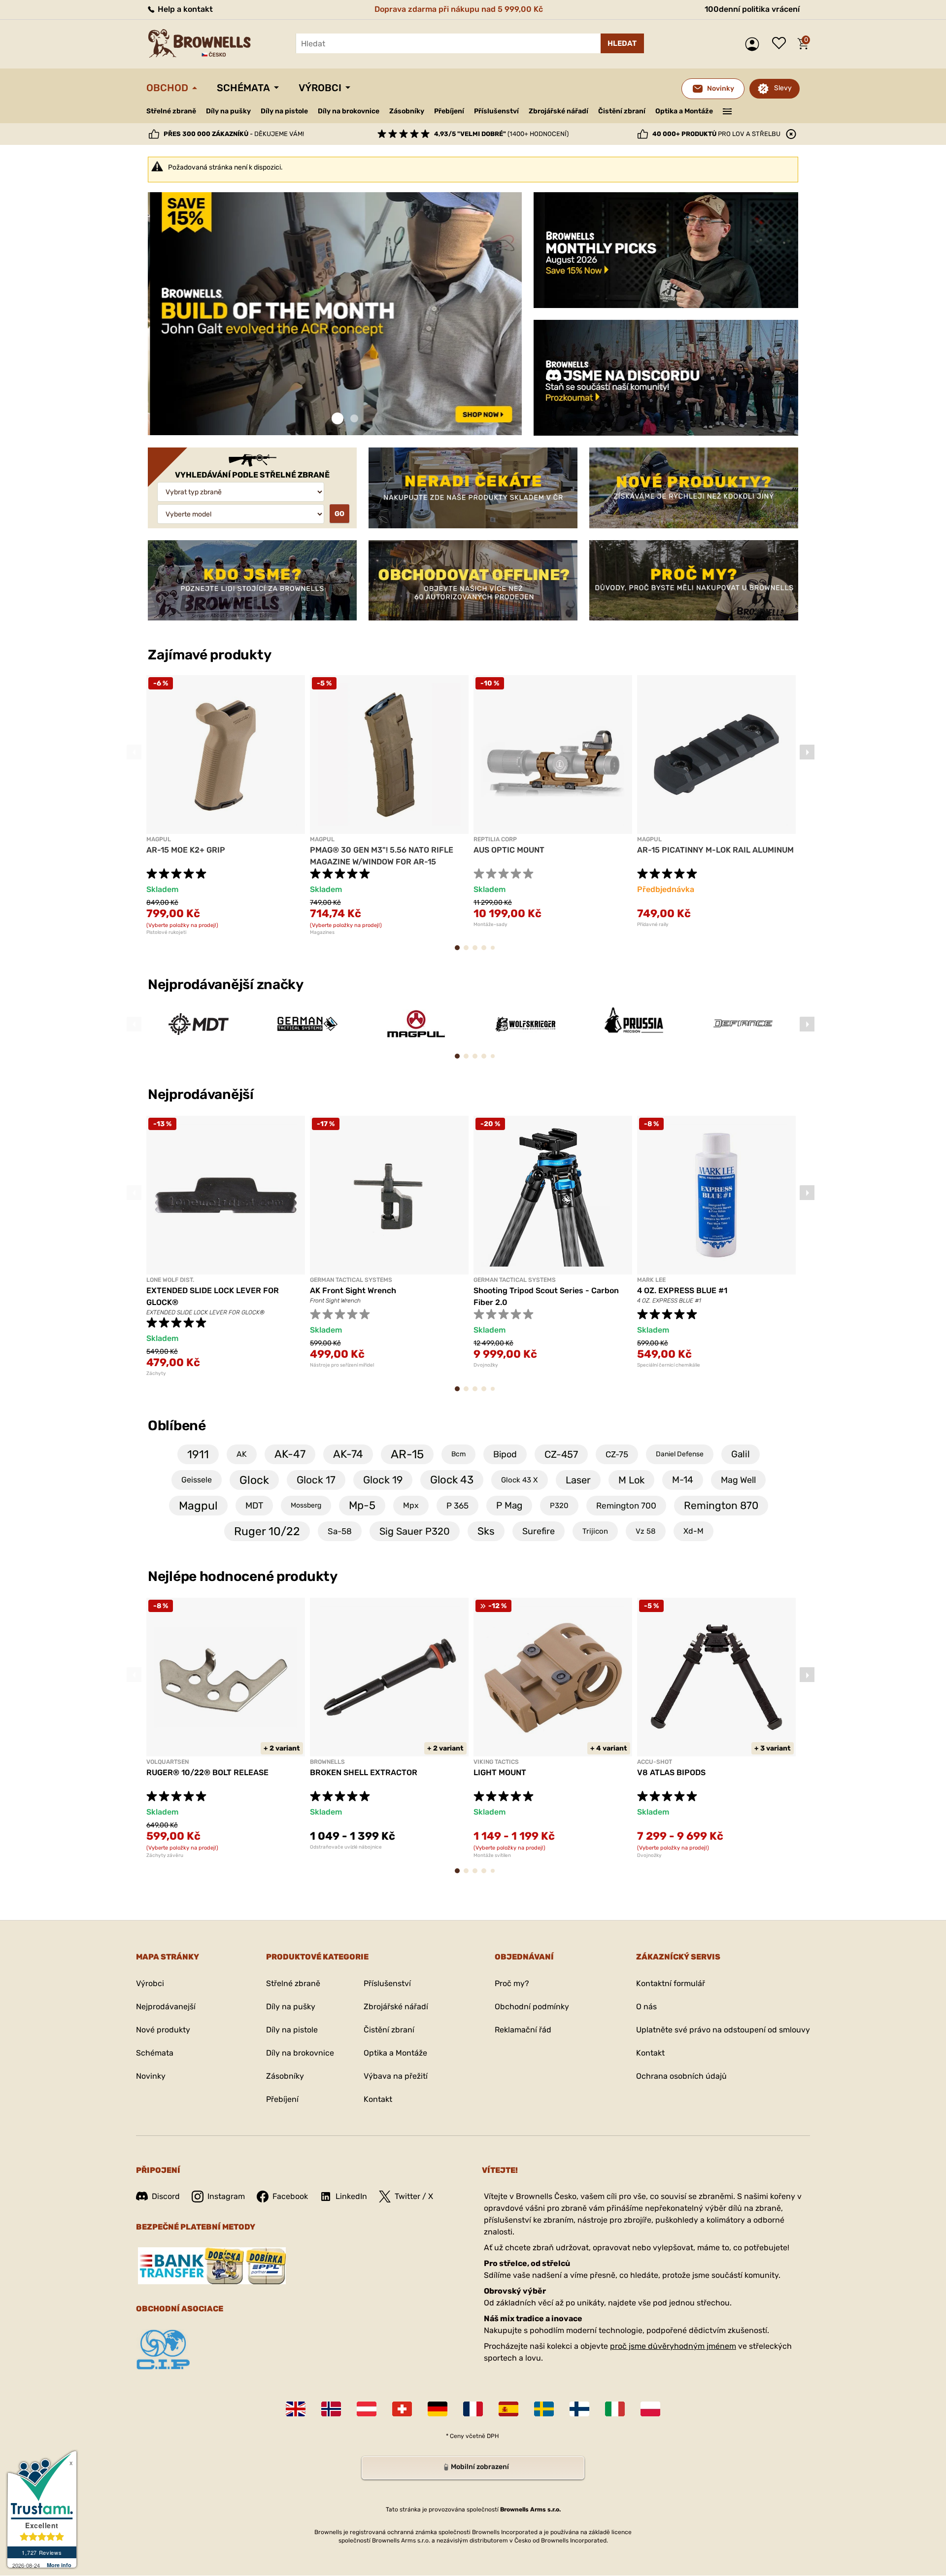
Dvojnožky (486, 1365)
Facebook (290, 2196)
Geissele (197, 1480)
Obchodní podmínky (532, 2007)
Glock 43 (452, 1480)
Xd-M (693, 1531)
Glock (254, 1480)
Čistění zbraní (622, 111)
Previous (134, 752)
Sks (486, 1531)
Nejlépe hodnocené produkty (243, 1576)
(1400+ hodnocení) (501, 134)
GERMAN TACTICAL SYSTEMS (351, 1280)
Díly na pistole (284, 111)
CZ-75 (617, 1454)
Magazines (322, 932)
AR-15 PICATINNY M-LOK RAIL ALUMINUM (715, 850)
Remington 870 (721, 1505)
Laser (578, 1480)
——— (727, 110)
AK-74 (348, 1454)
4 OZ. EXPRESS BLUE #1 (682, 1290)
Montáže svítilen (492, 1855)
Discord (166, 2196)
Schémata (243, 88)
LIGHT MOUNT (500, 1772)
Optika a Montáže (684, 111)
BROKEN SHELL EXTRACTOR (364, 1772)
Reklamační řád (523, 2030)
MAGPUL (159, 839)
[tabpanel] (335, 314)
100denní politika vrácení (752, 9)
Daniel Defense (680, 1454)
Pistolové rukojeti (166, 932)
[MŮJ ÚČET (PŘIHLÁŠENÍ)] (755, 44)
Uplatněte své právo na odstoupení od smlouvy (723, 2030)
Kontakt (378, 2099)
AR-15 (407, 1454)
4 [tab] (487, 952)
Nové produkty (163, 2030)
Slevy (783, 88)
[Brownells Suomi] (579, 2409)
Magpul (198, 1506)
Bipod (505, 1454)
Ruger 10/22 (267, 1531)
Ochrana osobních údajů (681, 2076)
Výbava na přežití (396, 2076)
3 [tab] (478, 952)
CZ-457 (561, 1454)
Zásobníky (407, 111)
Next (807, 752)
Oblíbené (177, 1425)
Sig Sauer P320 (415, 1531)
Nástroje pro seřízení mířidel (342, 1365)
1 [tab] (338, 419)
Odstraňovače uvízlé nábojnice (346, 1847)
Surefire (539, 1531)
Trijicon (595, 1531)
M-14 (683, 1480)
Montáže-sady (490, 925)
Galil (741, 1454)
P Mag (509, 1505)
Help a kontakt (184, 9)
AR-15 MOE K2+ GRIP (186, 850)
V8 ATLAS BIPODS (671, 1772)
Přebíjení (449, 111)
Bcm (458, 1454)
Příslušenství (496, 111)
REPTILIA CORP (495, 839)
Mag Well (738, 1480)
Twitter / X (414, 2196)
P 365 (457, 1506)
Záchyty (156, 1374)
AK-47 (290, 1454)
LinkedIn (351, 2196)
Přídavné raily (653, 925)
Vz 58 (646, 1531)
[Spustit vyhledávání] (622, 43)
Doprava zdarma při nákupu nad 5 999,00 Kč (459, 9)
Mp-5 (362, 1505)
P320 (559, 1506)
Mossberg (306, 1505)
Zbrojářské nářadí (558, 111)
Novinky (151, 2076)
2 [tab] (354, 419)
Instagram (226, 2196)
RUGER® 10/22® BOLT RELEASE (207, 1772)
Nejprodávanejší (166, 2007)
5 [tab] (495, 952)
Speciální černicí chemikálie (669, 1365)
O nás (646, 2007)
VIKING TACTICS (496, 1762)
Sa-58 (340, 1531)
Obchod (167, 88)
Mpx (411, 1505)
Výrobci (320, 88)
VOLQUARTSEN (168, 1762)
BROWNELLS (327, 1762)
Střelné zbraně (171, 111)
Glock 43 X (520, 1480)
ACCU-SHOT (655, 1762)
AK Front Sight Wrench (353, 1290)
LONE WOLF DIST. (170, 1280)
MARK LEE (651, 1280)
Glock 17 (316, 1480)
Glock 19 (383, 1480)
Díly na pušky (228, 111)
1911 (198, 1454)
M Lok (631, 1480)
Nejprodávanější (202, 1094)
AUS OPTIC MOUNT (509, 850)
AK (242, 1454)
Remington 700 (626, 1506)
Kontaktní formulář (671, 1983)
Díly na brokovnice (349, 111)
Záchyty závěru (165, 1855)
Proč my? (512, 1983)
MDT (254, 1506)
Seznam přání (781, 44)
